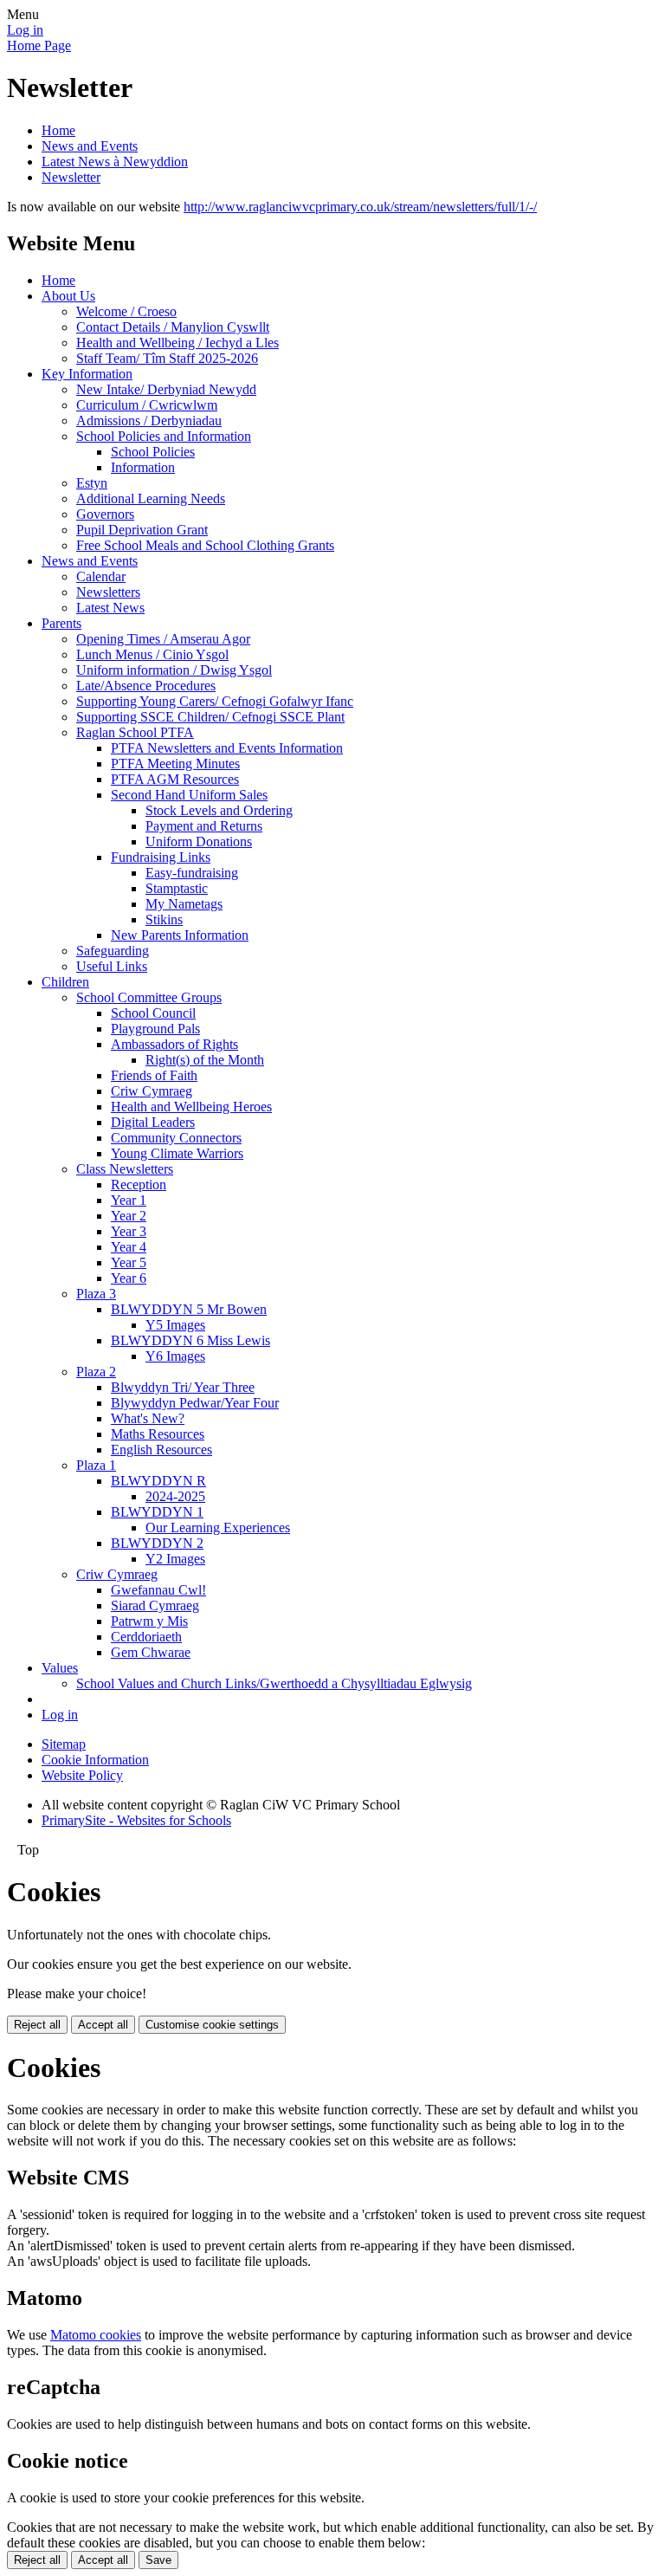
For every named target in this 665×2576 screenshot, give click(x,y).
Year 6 (129, 1278)
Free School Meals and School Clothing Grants (205, 545)
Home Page (39, 45)
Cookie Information (95, 1760)
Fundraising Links (161, 857)
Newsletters (108, 592)
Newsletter (71, 177)
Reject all (37, 2025)
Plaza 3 (96, 1294)
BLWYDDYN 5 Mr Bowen (189, 1309)
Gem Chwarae (151, 1652)
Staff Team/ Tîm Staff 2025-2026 (167, 358)
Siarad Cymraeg (155, 1605)
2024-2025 (175, 1496)
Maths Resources (158, 1434)
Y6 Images (175, 1356)
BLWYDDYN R (158, 1481)
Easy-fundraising (192, 873)
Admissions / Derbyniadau (149, 421)
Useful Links (112, 966)
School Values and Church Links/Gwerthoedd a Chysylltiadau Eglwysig (274, 1683)
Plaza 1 (96, 1465)
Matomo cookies (96, 2335)
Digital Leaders (153, 1122)
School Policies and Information (164, 436)
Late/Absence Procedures (146, 686)
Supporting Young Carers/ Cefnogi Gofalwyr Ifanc (215, 701)
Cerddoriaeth (146, 1637)
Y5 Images (175, 1325)
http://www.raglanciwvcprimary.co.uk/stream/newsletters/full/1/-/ (360, 207)
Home (58, 130)
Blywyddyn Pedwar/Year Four (195, 1403)
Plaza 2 (96, 1372)
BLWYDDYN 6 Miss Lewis (190, 1340)
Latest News (110, 608)
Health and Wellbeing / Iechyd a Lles (178, 343)
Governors (105, 514)
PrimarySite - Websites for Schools (136, 1820)
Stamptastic (177, 888)
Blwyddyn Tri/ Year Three (183, 1387)
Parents (61, 623)
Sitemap (64, 1744)
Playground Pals (155, 1029)
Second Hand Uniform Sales (189, 795)
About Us (68, 296)
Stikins (164, 919)
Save (158, 2560)
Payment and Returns (204, 826)
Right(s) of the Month (205, 1060)
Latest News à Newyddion (115, 162)
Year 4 (129, 1247)
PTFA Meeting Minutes (175, 764)
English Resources (161, 1450)
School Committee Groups (149, 997)
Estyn (92, 483)
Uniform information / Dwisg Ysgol (174, 670)
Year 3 (129, 1231)
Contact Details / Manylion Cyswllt (173, 327)
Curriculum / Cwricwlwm (147, 405)
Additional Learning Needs (151, 498)
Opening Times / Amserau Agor (163, 639)
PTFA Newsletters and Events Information (227, 748)
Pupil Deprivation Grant (142, 530)
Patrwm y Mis (149, 1621)
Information (143, 467)
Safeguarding (113, 951)
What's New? (148, 1418)
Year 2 (129, 1216)
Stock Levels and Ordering (219, 810)
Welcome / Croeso (126, 311)
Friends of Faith (154, 1075)
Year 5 (129, 1262)
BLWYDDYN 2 (157, 1543)
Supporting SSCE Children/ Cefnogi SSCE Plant (210, 717)
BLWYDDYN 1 (157, 1512)
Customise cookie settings (212, 2025)
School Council (153, 1013)
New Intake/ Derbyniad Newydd (166, 389)
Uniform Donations (199, 841)
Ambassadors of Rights (174, 1044)
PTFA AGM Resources (175, 779)
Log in (25, 30)
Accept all (103, 2025)
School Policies (153, 452)
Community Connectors (176, 1138)
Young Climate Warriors (177, 1153)
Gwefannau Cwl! (158, 1590)
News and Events (90, 146)
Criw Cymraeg (152, 1091)
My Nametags (184, 904)
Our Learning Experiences (218, 1527)
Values (60, 1668)
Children (65, 982)
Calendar (101, 576)
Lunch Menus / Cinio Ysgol (152, 654)
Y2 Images (175, 1559)
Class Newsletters (125, 1169)
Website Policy (82, 1775)
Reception (139, 1184)
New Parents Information (180, 935)
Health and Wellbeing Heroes (191, 1107)
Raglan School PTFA (135, 732)
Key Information (87, 374)
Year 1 (129, 1200)
